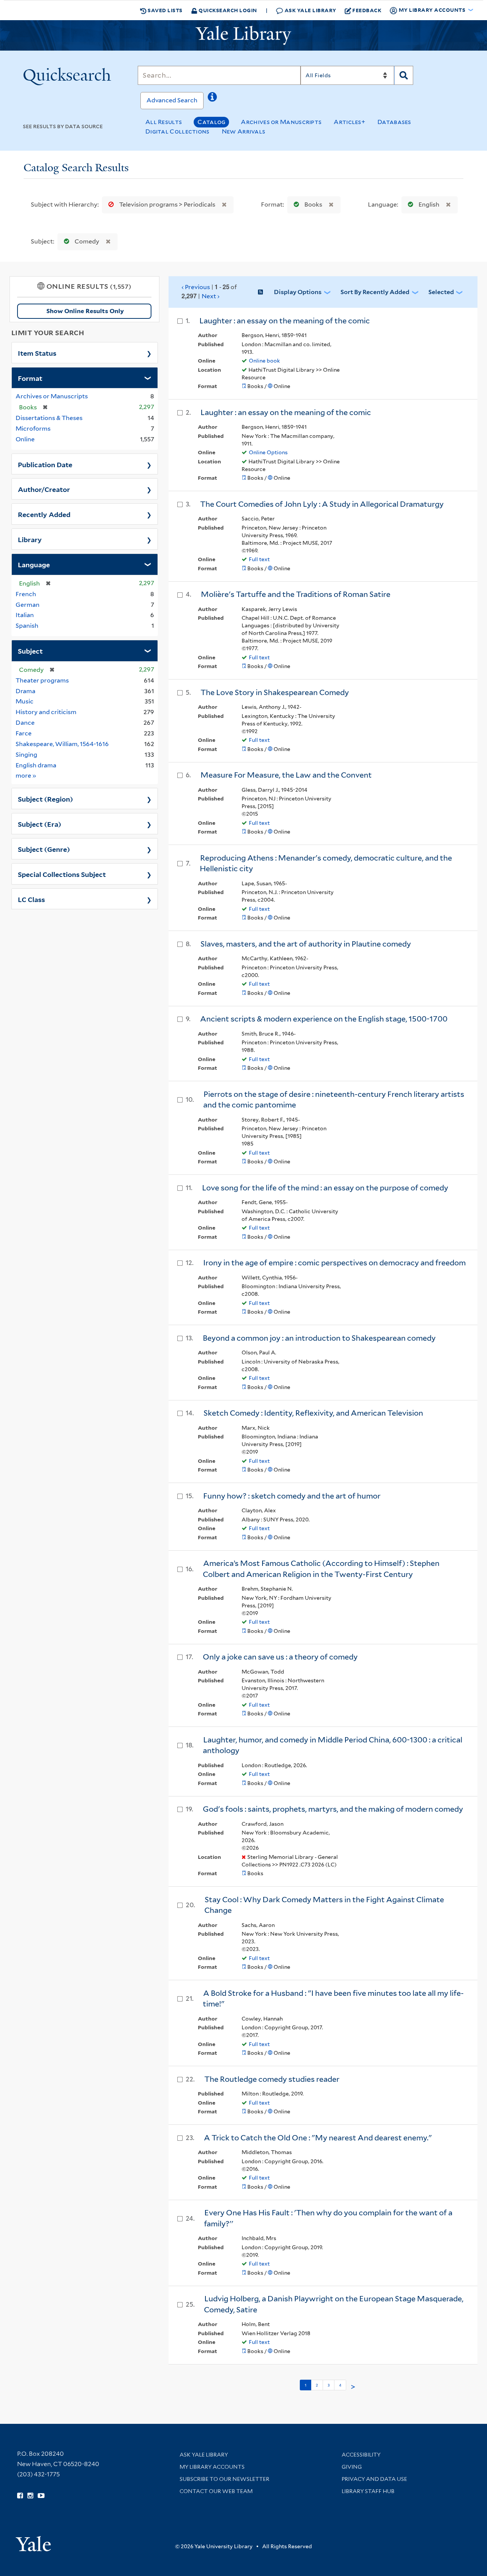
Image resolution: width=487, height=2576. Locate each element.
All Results (164, 122)
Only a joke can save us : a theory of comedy (280, 1657)
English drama (36, 765)
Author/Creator (44, 489)
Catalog (211, 122)
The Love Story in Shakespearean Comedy (275, 692)
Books (313, 204)
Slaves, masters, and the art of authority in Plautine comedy (306, 944)
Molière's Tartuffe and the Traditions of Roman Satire (296, 594)
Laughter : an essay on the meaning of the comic (285, 321)
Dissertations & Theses (49, 418)
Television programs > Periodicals (167, 204)
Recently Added (44, 514)
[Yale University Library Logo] (243, 35)
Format (30, 378)
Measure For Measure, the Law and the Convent (286, 775)
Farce (24, 733)
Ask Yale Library (310, 10)
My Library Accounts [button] (432, 10)
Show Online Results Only (85, 311)
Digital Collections (177, 131)
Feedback (367, 10)
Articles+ (349, 122)
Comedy (87, 241)
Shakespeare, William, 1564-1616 (62, 744)
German (28, 605)
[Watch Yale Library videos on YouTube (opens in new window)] (41, 2496)
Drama (25, 691)
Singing (26, 755)
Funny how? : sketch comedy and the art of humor (292, 1496)
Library (30, 539)
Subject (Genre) (44, 849)
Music (25, 701)
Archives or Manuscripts (281, 122)
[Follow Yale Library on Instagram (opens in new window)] (30, 2496)
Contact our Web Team (216, 2491)
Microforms (33, 429)
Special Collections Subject (62, 874)
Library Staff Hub (368, 2491)
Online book (264, 361)
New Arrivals (244, 131)
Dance (25, 723)
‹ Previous (209, 291)
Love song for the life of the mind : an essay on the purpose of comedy (325, 1188)
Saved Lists (165, 10)
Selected (441, 292)
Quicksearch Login (227, 10)
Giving (352, 2467)
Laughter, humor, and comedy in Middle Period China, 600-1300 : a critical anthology (333, 1745)
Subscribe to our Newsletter (224, 2479)
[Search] (404, 75)
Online (25, 439)
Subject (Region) (45, 799)
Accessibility (361, 2455)
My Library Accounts (212, 2467)
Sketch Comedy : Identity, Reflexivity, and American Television (313, 1413)
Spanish (27, 626)
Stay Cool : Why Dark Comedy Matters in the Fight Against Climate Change (324, 1905)
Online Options (268, 452)
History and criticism (46, 712)
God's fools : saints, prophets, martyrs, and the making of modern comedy (333, 1809)
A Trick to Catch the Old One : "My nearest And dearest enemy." (318, 2138)
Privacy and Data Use (374, 2479)
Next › (211, 296)
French (26, 594)
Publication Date (45, 464)
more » (26, 775)
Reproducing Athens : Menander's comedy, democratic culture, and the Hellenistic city (326, 863)
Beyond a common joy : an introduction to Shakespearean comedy (319, 1338)
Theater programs (42, 680)
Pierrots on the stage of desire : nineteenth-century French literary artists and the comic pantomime (334, 1100)
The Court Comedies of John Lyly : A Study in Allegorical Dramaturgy (322, 504)
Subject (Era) (40, 824)
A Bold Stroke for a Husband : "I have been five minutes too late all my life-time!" (333, 1999)
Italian (25, 615)
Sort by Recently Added (375, 292)
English (429, 204)
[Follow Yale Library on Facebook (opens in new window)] (20, 2496)
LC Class (31, 899)
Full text (259, 559)
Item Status (37, 353)
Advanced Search (172, 100)
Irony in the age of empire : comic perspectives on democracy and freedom (334, 1263)
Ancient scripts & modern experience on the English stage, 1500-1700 (324, 1019)
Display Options (298, 292)
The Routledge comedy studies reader (272, 2079)
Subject (30, 651)
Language (34, 564)
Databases (394, 122)
